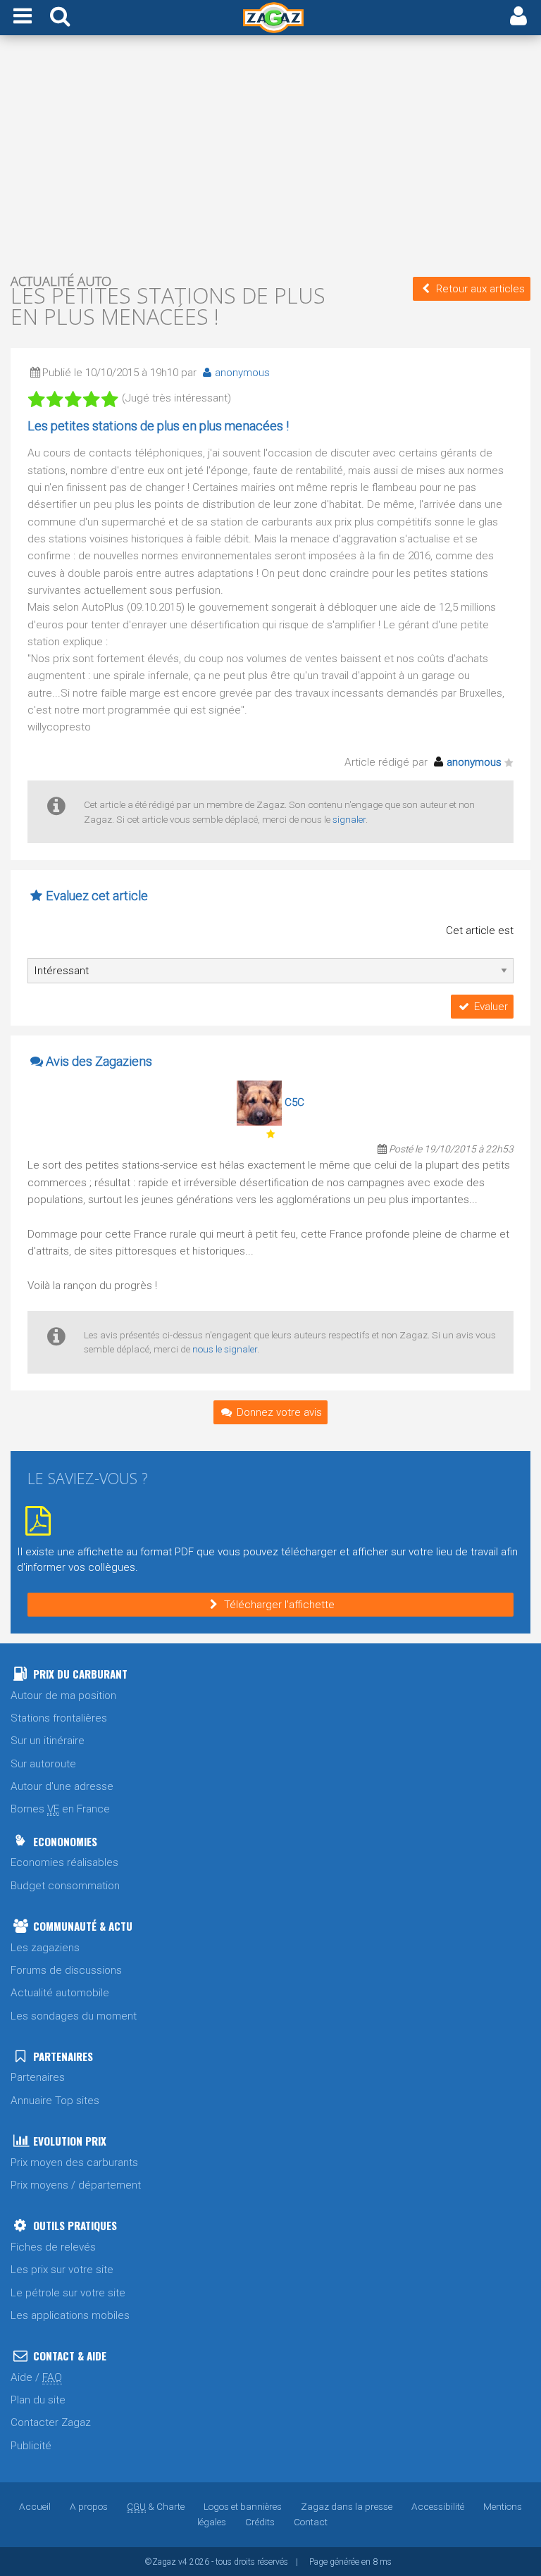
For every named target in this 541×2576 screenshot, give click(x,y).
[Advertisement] (270, 154)
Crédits (260, 2522)
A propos (89, 2506)
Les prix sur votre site (62, 2270)
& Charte (156, 2506)
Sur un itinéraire (48, 1741)
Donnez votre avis (279, 1412)
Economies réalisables (64, 1862)
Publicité (31, 2446)
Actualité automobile (60, 1993)
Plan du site (38, 2400)
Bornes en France (60, 1809)
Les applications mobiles (70, 2315)
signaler (349, 819)
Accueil (35, 2506)
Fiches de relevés (53, 2247)
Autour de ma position (63, 1695)
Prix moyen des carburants (74, 2163)
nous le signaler (225, 1349)
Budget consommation (65, 1886)
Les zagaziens (45, 1948)
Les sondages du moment (74, 2016)
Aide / (36, 2377)
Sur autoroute (43, 1764)
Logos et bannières (243, 2506)
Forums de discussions (66, 1970)
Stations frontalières (59, 1718)
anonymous (242, 373)
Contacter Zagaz (51, 2422)
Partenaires (38, 2077)
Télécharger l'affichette (279, 1605)
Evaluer (491, 1007)
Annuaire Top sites (55, 2101)
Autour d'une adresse (62, 1786)
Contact (311, 2522)
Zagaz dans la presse (347, 2506)
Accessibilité (438, 2506)
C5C (294, 1102)
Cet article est (480, 931)
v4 (183, 2562)
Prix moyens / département (76, 2185)
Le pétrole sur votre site (68, 2293)
